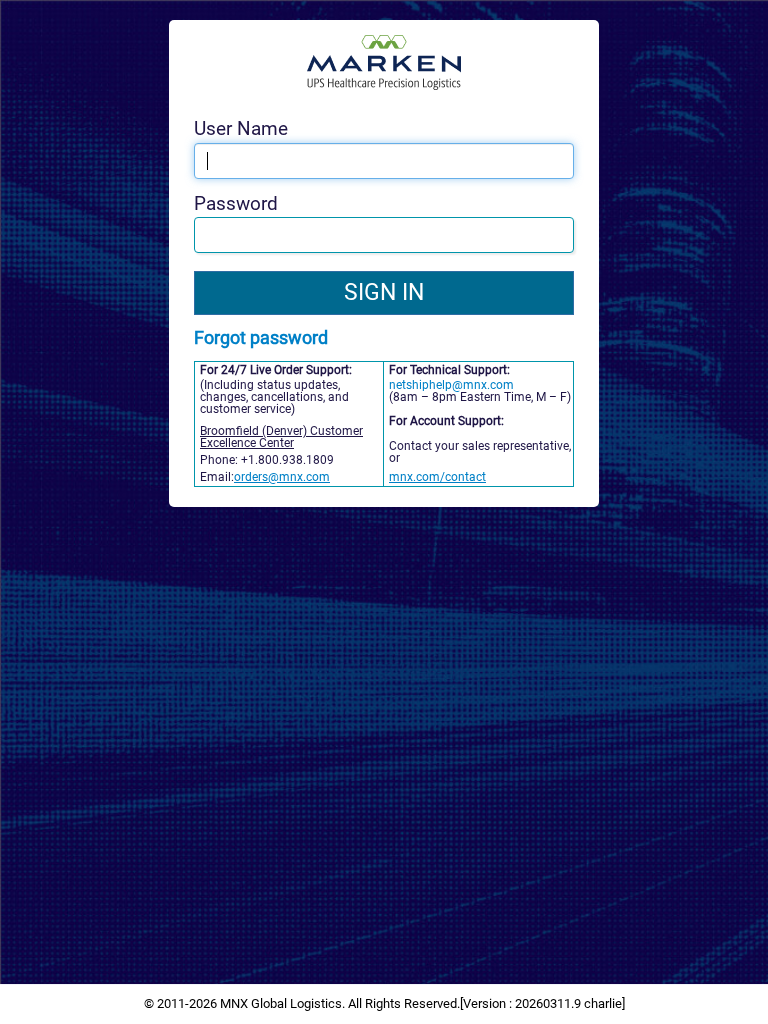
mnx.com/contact (437, 477)
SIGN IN (384, 292)
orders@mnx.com (282, 477)
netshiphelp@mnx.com (451, 385)
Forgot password (261, 337)
